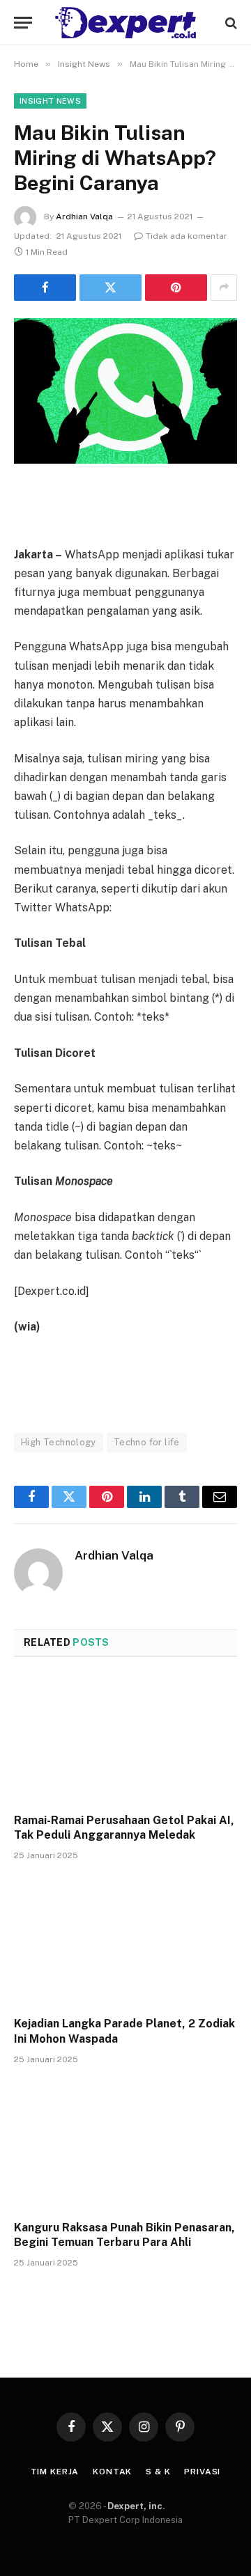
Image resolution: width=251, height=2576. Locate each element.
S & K (158, 2472)
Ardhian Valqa (84, 217)
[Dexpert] (125, 23)
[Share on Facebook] (45, 288)
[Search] (230, 23)
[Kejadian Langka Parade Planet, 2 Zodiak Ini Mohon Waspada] (125, 1942)
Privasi (202, 2472)
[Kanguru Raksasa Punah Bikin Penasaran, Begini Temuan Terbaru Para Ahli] (125, 2146)
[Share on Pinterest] (176, 288)
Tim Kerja (55, 2472)
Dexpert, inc (135, 2506)
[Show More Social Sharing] (224, 288)
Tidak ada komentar (187, 236)
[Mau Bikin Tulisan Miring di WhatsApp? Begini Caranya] (125, 391)
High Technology (59, 1442)
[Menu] (23, 23)
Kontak (112, 2472)
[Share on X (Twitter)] (111, 288)
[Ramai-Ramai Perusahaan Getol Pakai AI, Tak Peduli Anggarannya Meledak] (125, 1739)
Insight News (50, 101)
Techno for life (147, 1442)
